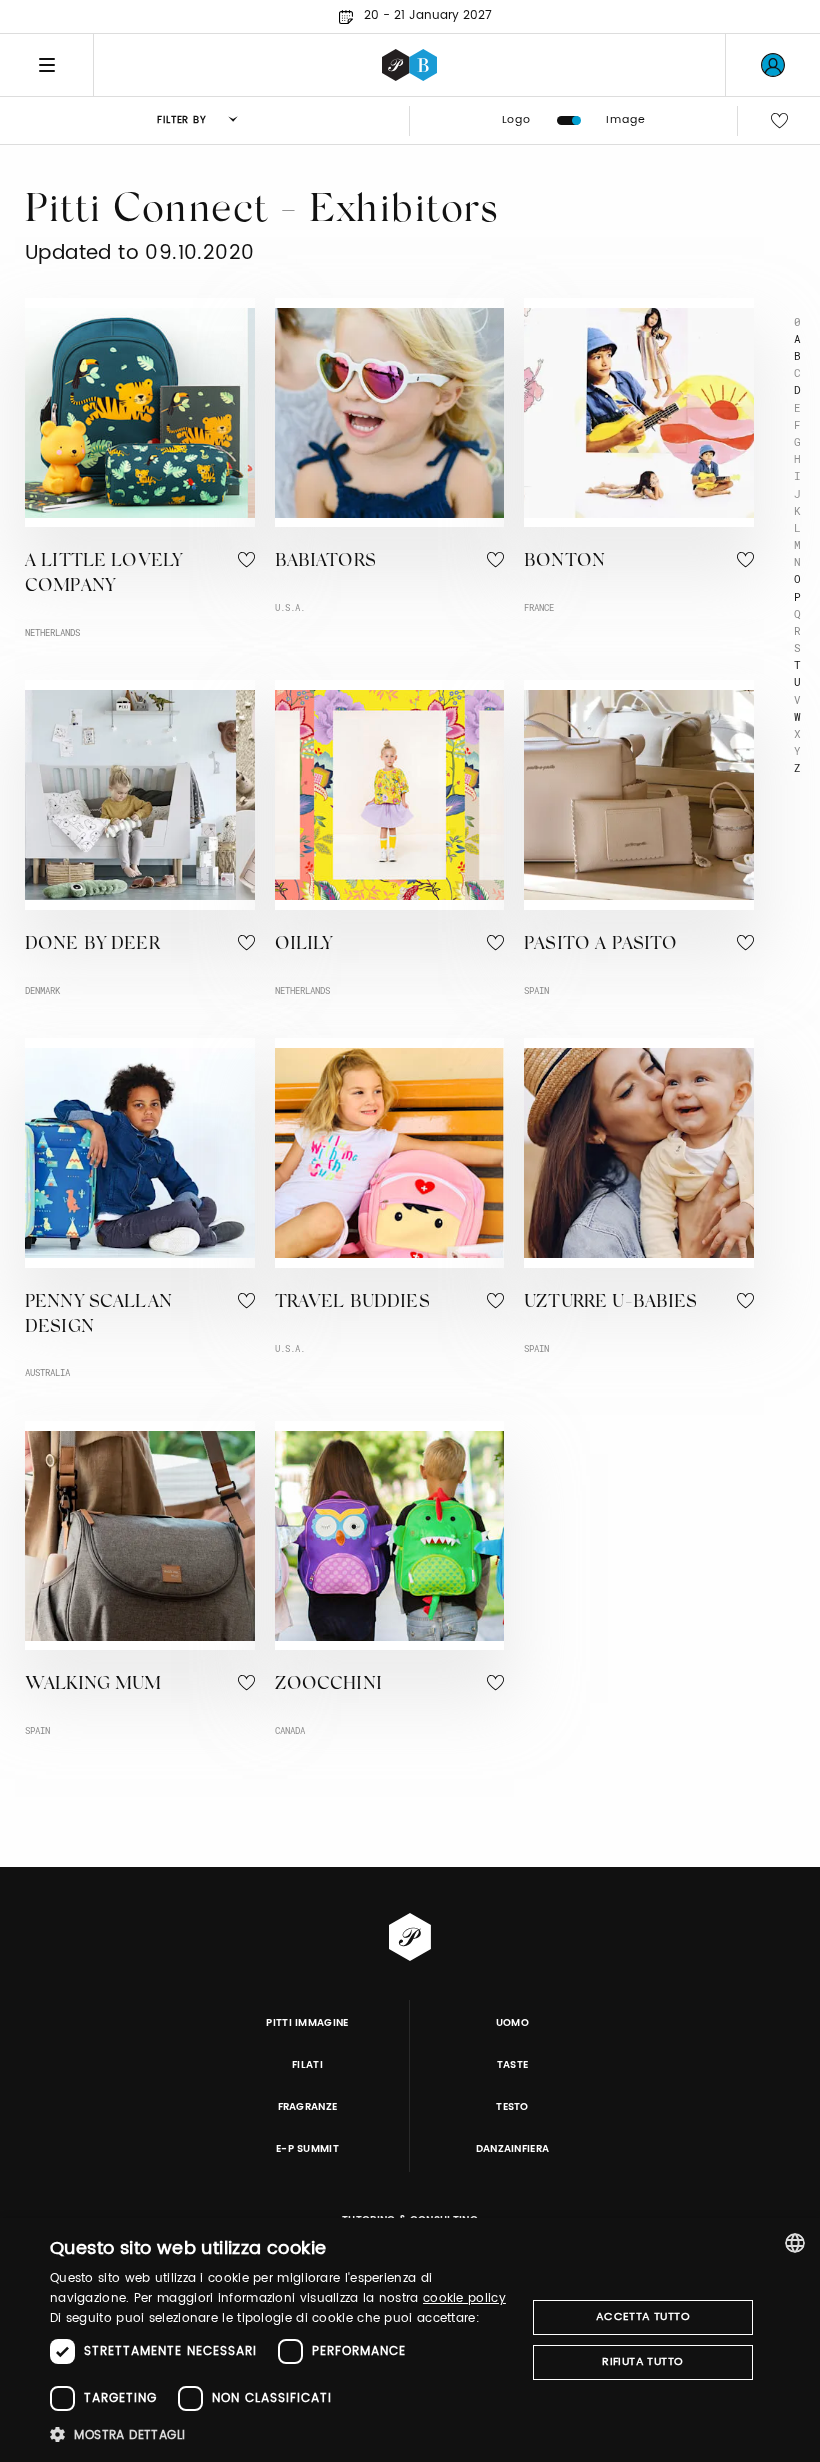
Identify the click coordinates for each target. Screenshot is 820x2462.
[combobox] (795, 2243)
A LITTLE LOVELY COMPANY (103, 574)
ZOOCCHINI (328, 1685)
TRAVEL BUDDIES (352, 1303)
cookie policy (464, 2298)
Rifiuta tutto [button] (642, 2362)
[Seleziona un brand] (409, 65)
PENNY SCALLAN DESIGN (98, 1315)
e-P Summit (307, 2149)
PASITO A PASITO (600, 945)
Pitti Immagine (307, 2023)
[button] (281, 2434)
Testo (512, 2107)
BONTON (564, 562)
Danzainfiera (513, 2149)
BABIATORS (325, 562)
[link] (773, 65)
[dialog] (410, 2340)
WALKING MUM (93, 1685)
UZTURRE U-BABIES (610, 1303)
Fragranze (308, 2107)
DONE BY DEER (92, 945)
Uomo (512, 2023)
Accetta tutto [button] (643, 2317)
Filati (307, 2065)
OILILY (304, 945)
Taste (513, 2065)
